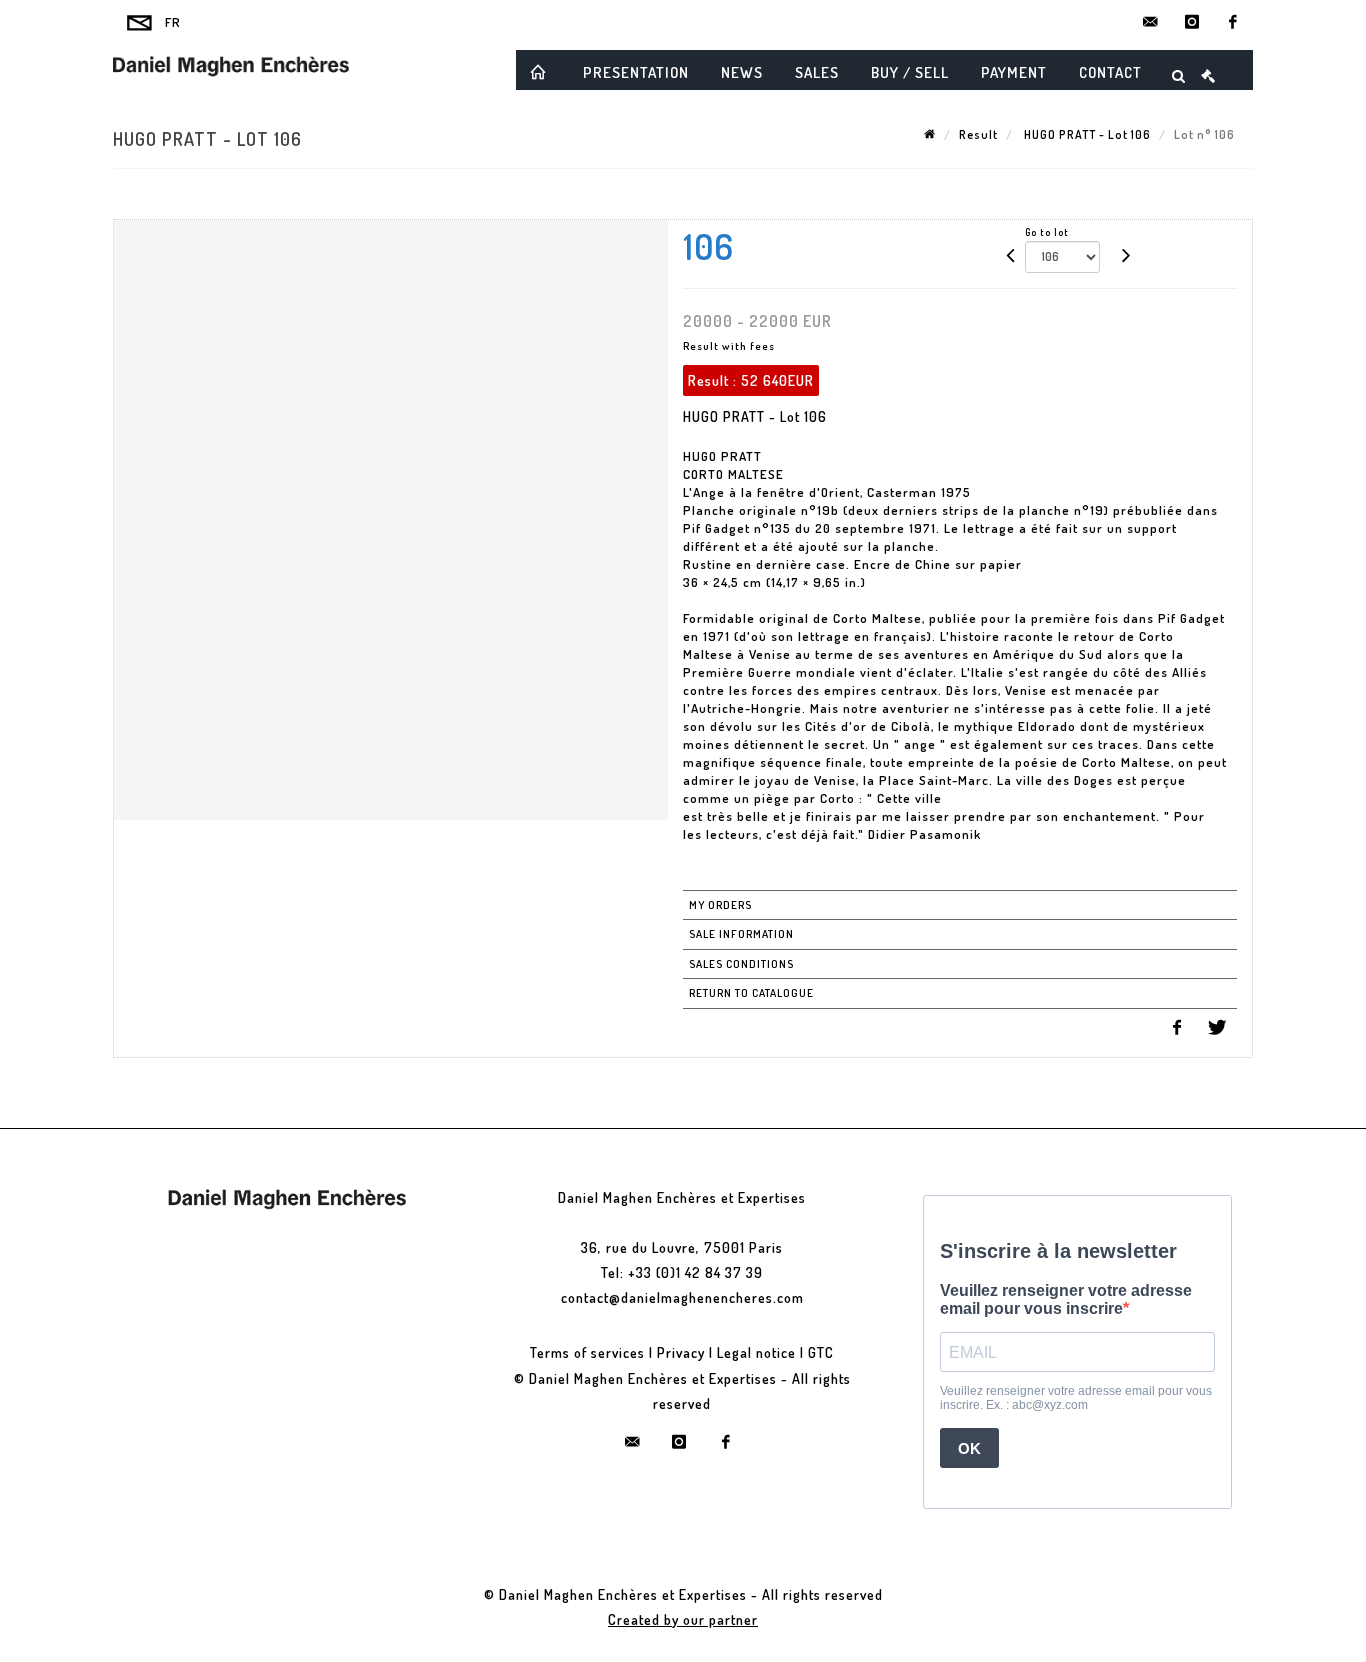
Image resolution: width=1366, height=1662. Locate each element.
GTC (821, 1352)
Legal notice (756, 1352)
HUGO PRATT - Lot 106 (1086, 134)
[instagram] (1192, 22)
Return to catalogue (751, 993)
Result (978, 134)
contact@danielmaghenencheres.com (682, 1297)
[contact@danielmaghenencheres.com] (1151, 22)
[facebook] (1233, 22)
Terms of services (587, 1352)
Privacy (681, 1352)
